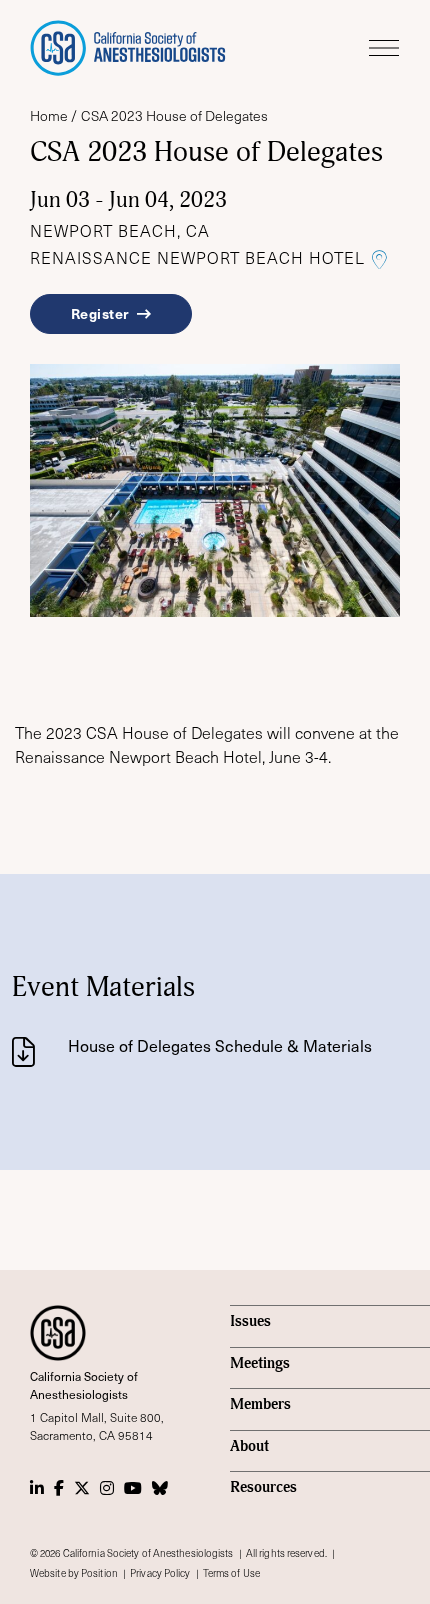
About (249, 1446)
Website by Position (74, 1573)
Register (102, 313)
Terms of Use (231, 1573)
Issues (250, 1321)
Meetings (260, 1363)
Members (260, 1404)
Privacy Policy (160, 1573)
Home (49, 115)
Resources (263, 1487)
